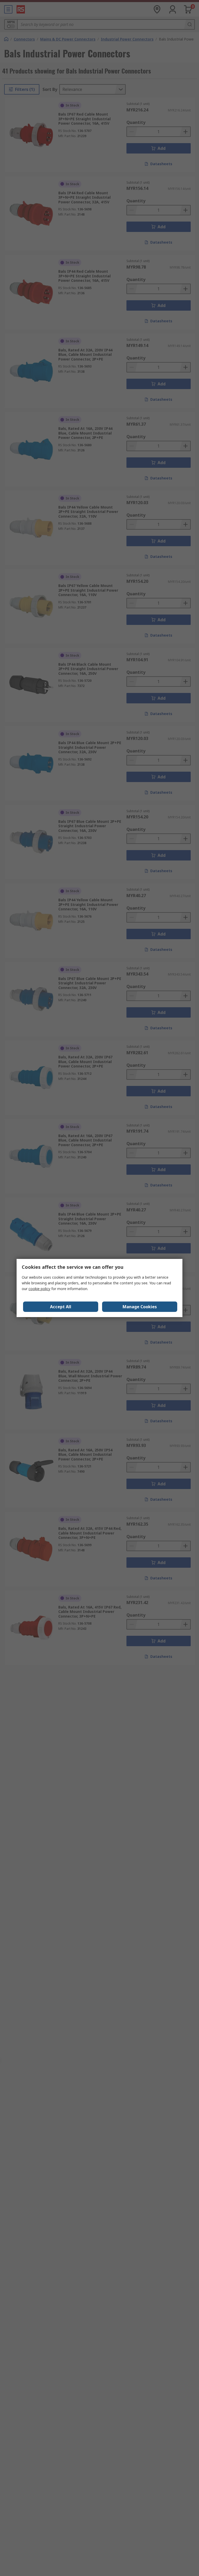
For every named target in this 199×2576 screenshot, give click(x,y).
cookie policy (39, 1289)
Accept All (61, 1307)
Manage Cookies (140, 1307)
